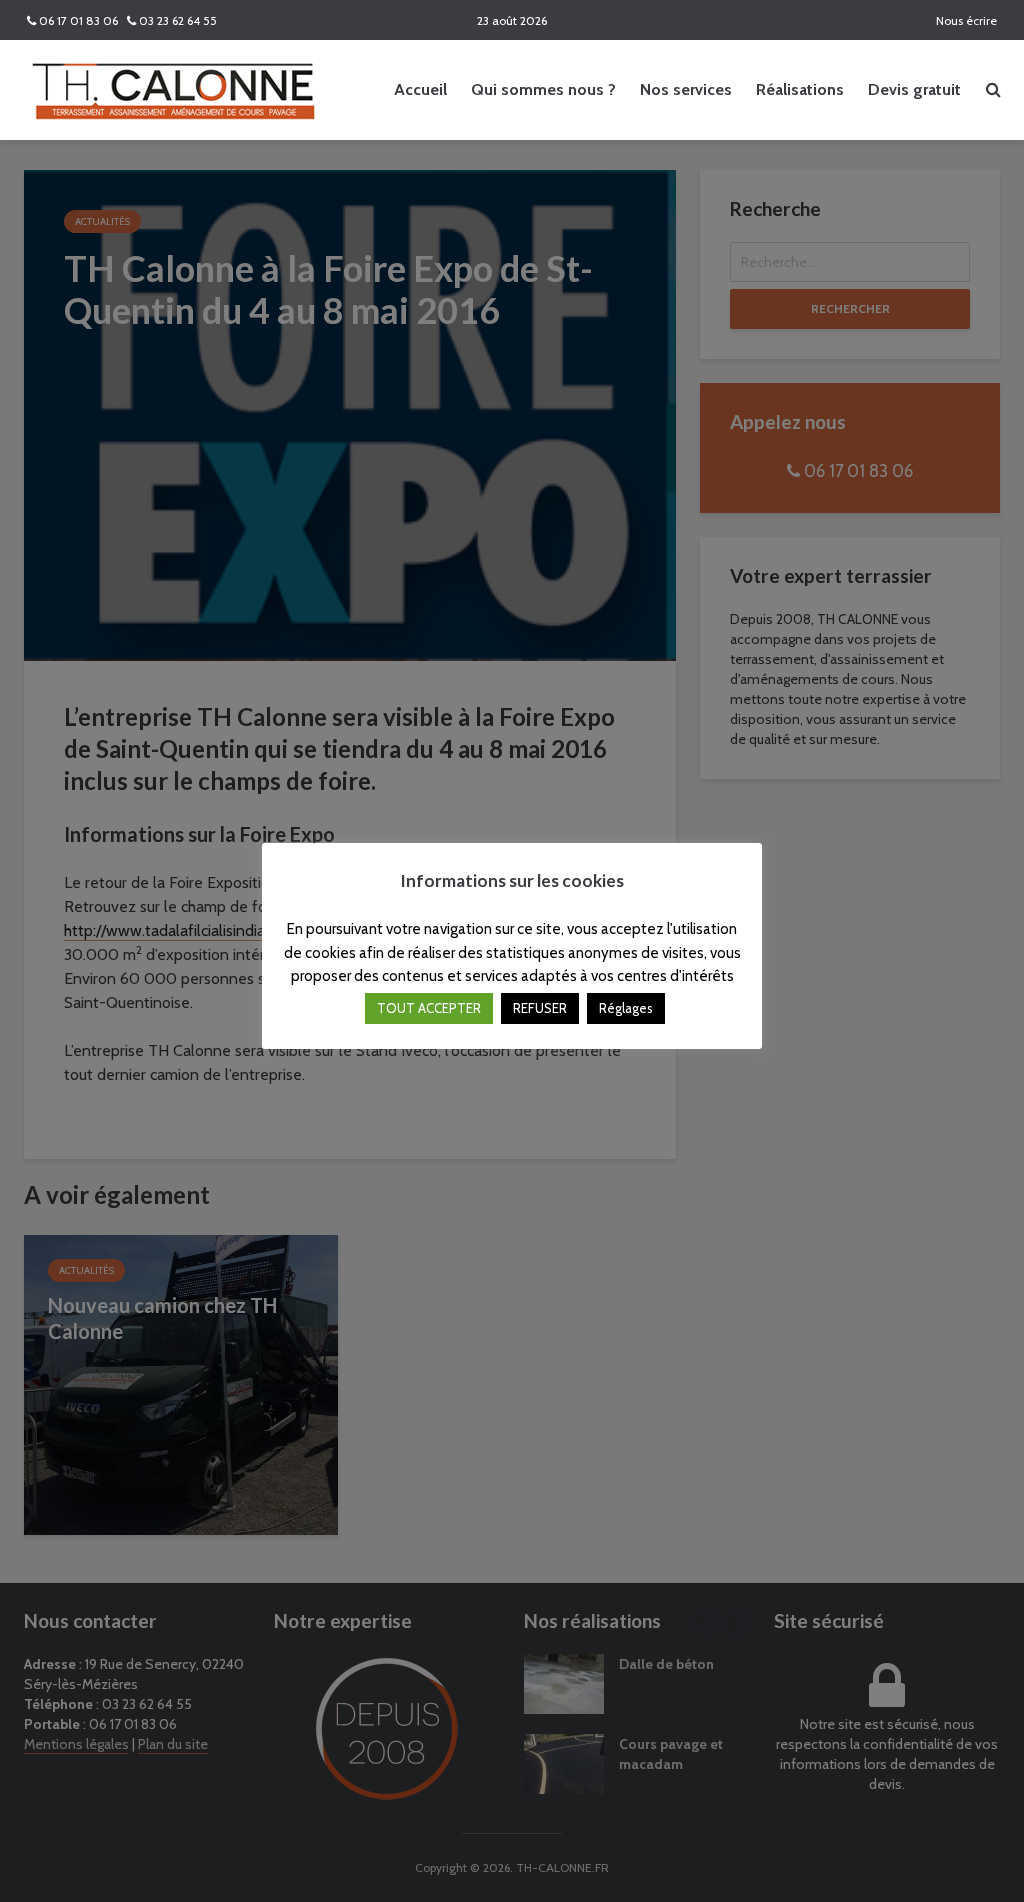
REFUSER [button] (540, 1008)
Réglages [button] (626, 1008)
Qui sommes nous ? (543, 89)
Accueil (420, 89)
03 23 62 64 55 (176, 20)
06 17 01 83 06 (77, 20)
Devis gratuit (914, 89)
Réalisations (800, 89)
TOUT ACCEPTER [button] (429, 1008)
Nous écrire (965, 20)
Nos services (686, 89)
